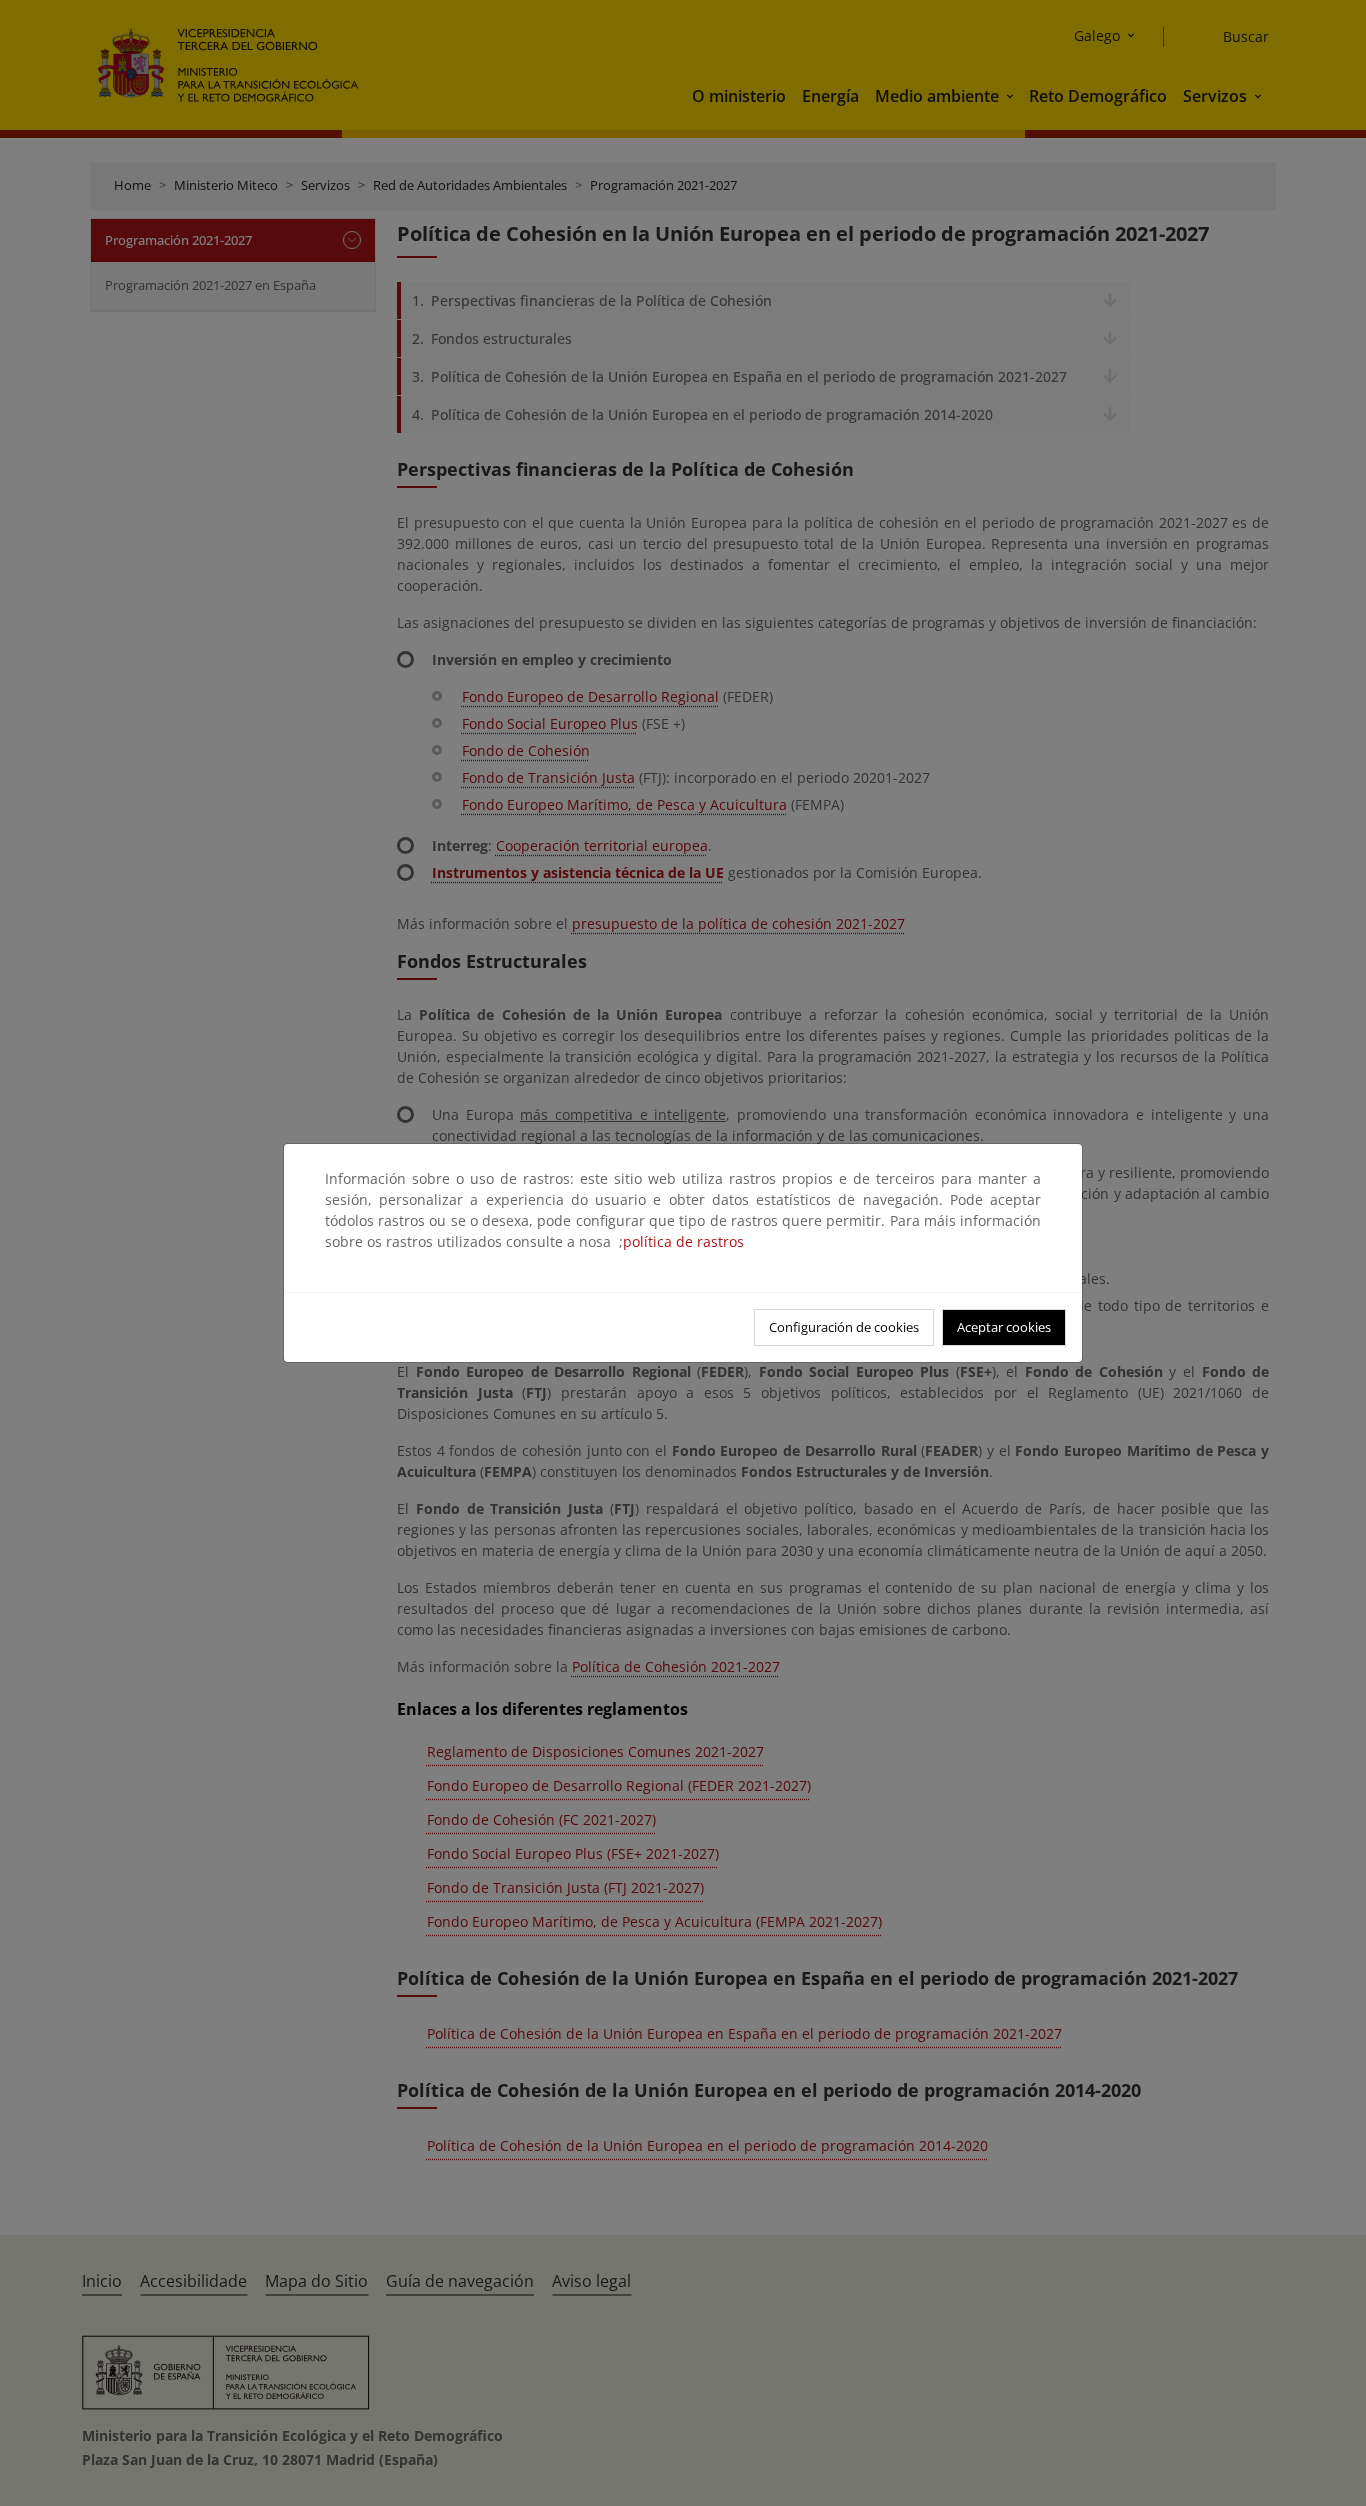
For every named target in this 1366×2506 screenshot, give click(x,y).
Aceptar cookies (1004, 1327)
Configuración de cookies (844, 1327)
